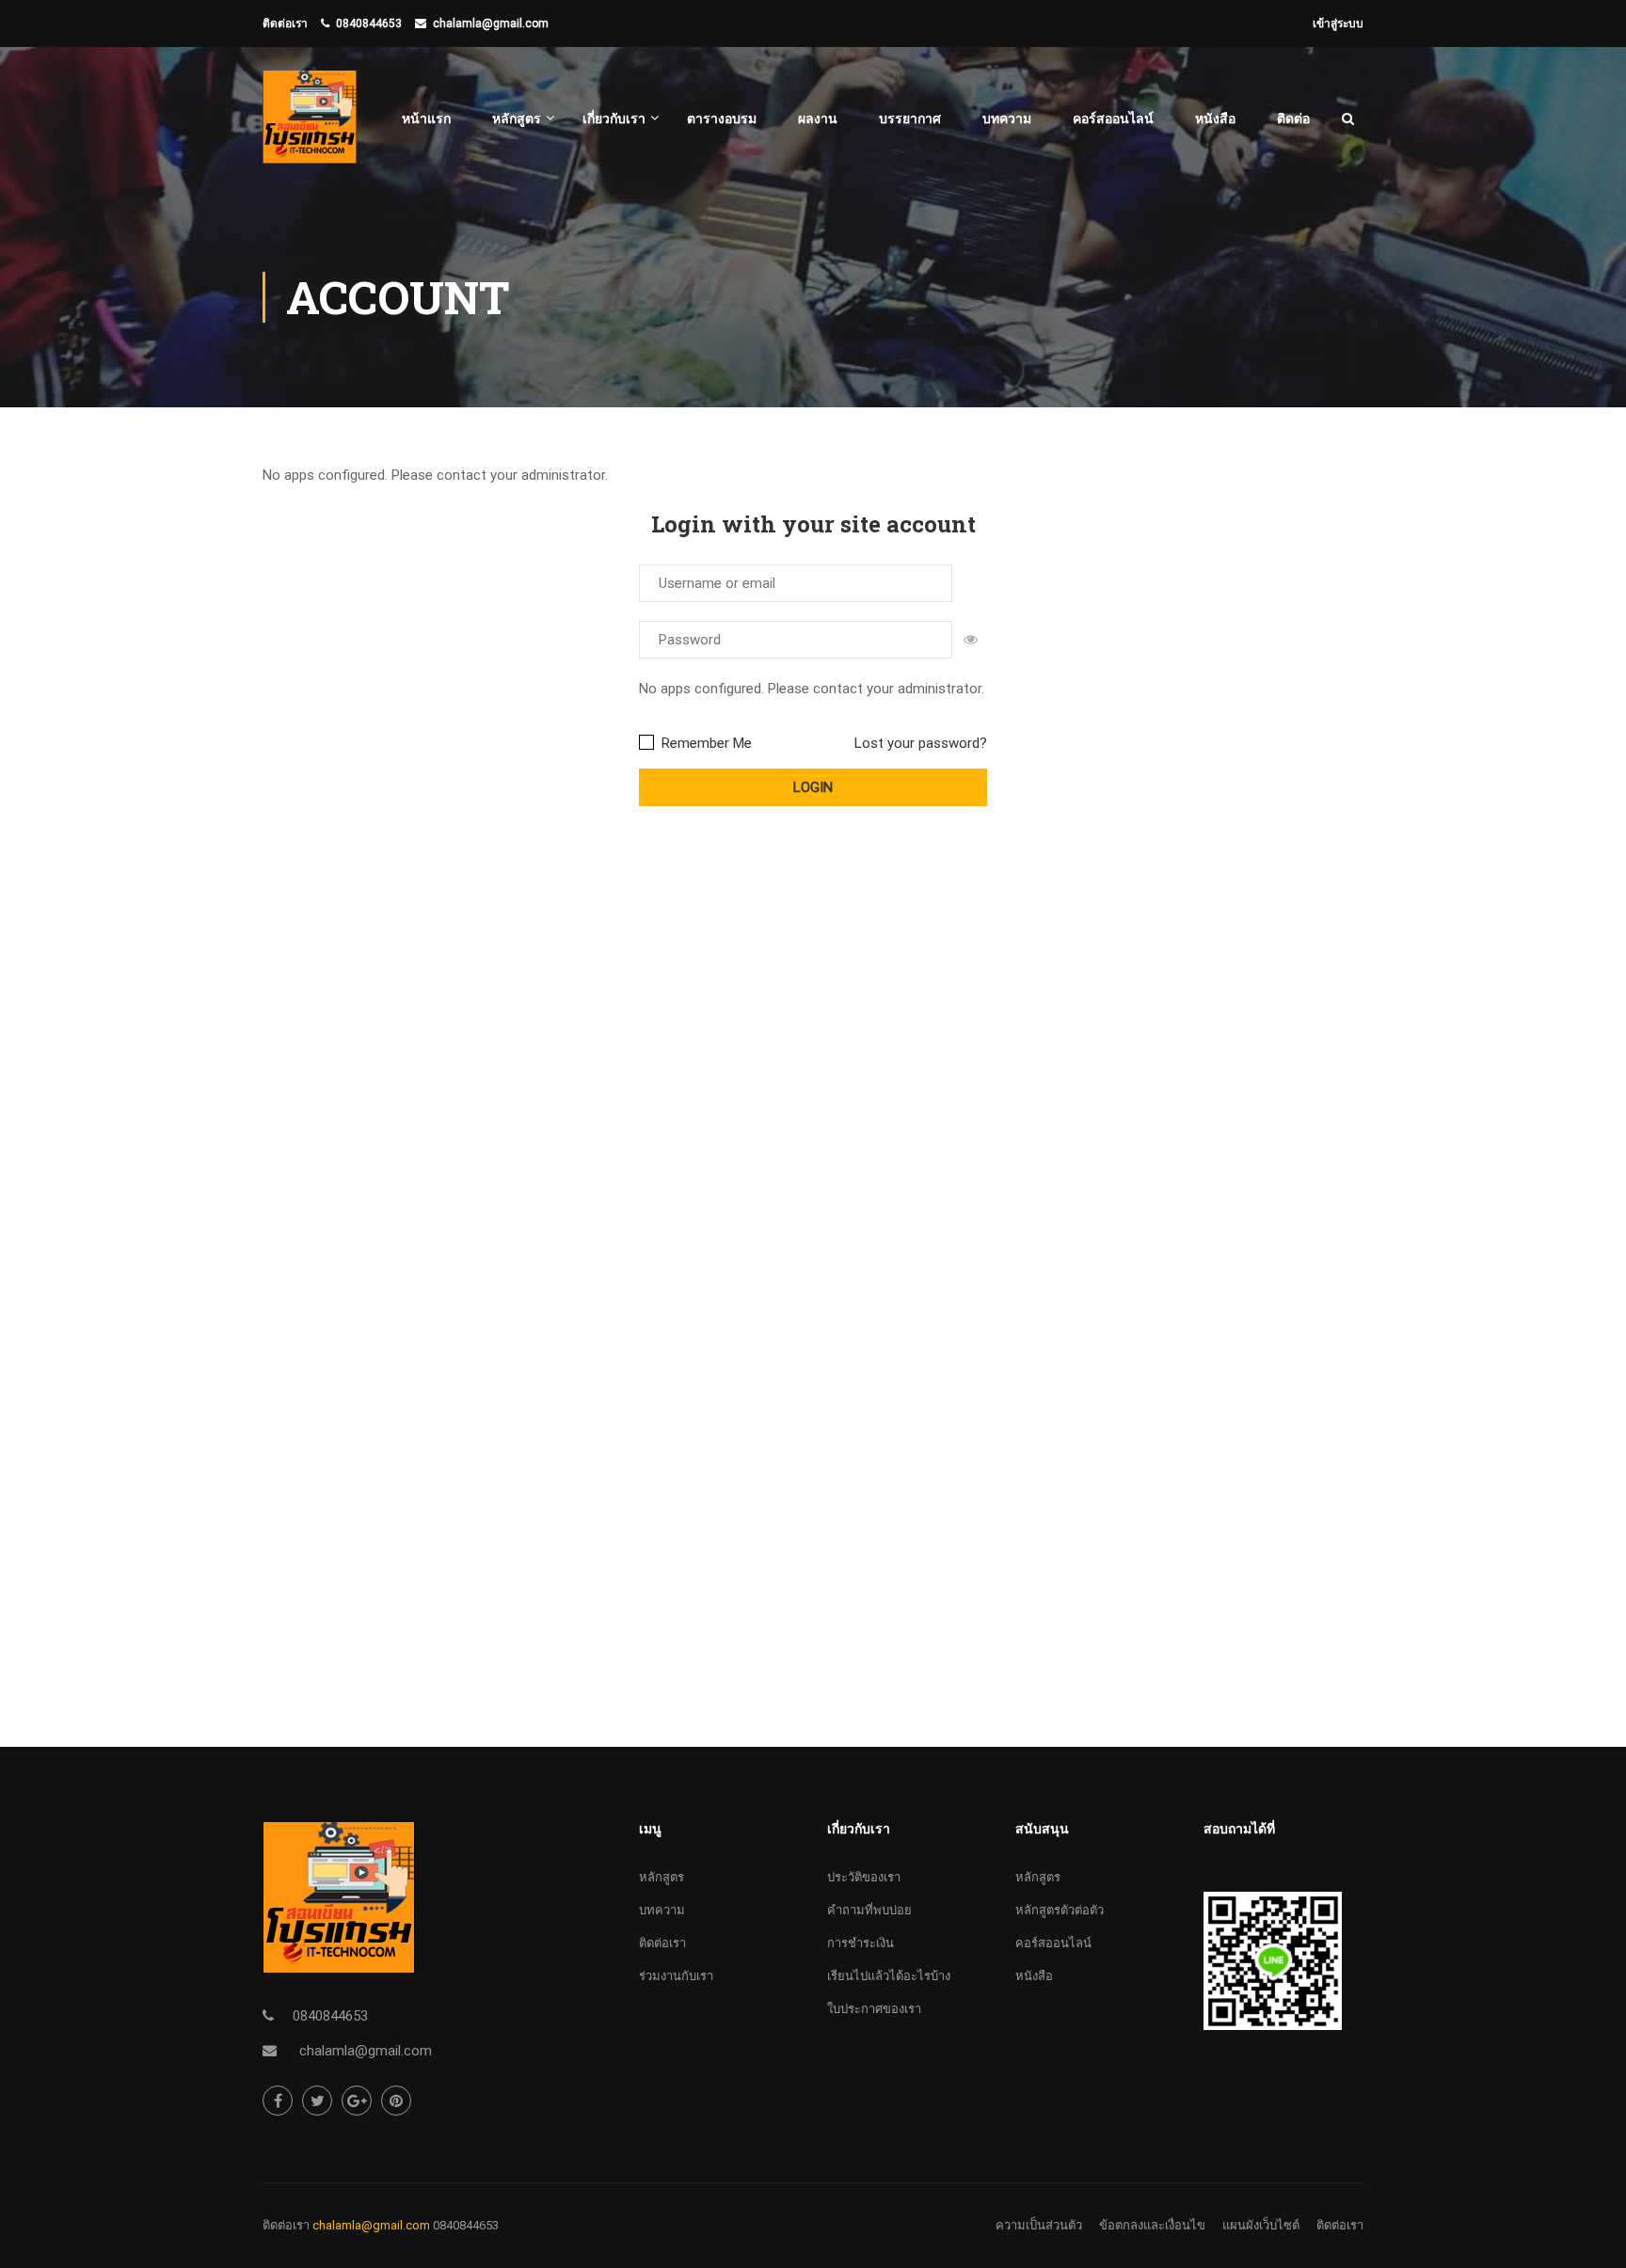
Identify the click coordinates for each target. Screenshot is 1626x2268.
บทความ (1007, 119)
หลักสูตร (517, 119)
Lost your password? (921, 743)
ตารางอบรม (722, 119)
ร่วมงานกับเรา (676, 1976)
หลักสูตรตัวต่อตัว (1060, 1910)
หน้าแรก (426, 119)
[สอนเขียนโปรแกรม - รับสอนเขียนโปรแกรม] (310, 127)
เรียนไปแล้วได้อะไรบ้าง (889, 1976)
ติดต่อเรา (662, 1943)
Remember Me (705, 743)
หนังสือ (1215, 119)
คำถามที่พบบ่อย (869, 1910)
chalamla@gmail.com (491, 24)
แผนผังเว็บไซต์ (1261, 2225)
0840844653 (369, 24)
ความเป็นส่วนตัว (1039, 2225)
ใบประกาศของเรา (874, 2009)
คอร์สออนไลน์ (1113, 119)
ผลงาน (818, 119)
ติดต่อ (1293, 119)
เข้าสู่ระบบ (1338, 24)
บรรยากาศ (910, 119)
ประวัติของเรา (864, 1877)
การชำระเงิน (861, 1943)
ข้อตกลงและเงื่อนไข (1152, 2225)
